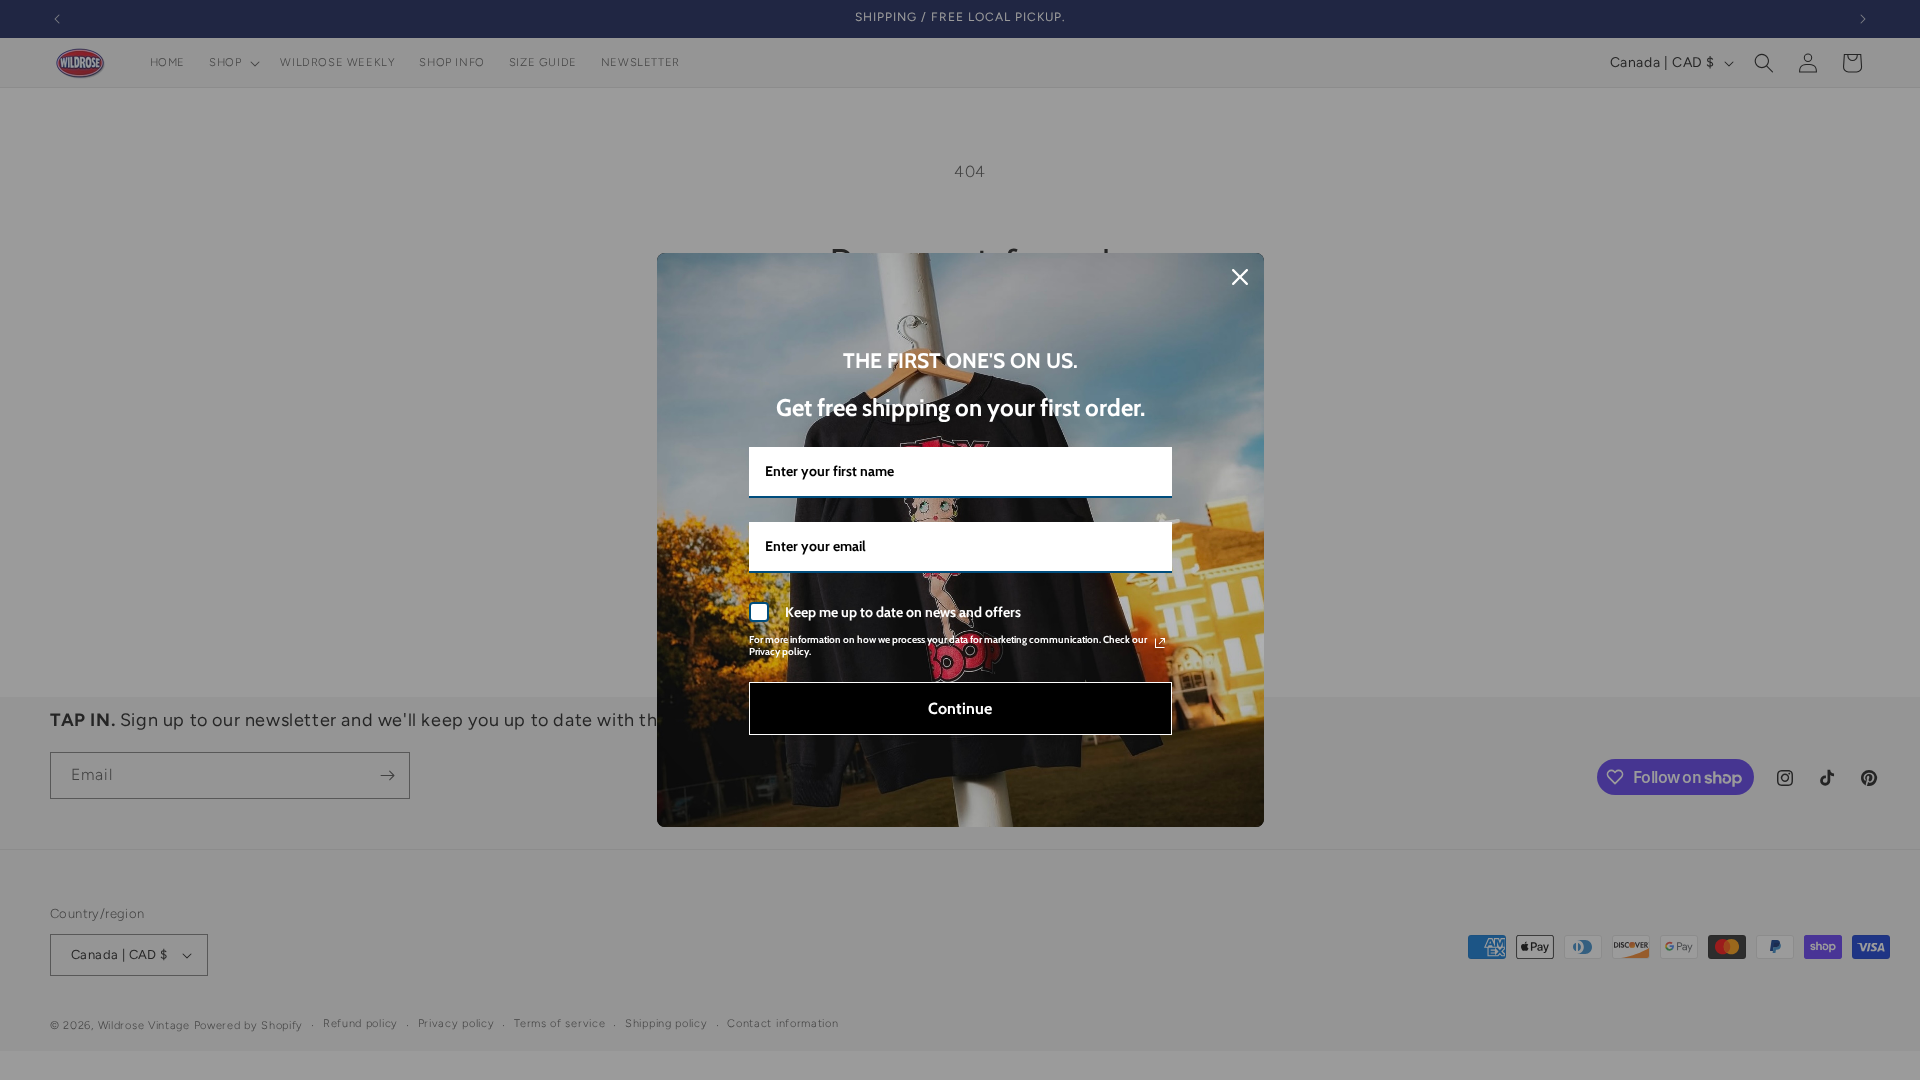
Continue (960, 708)
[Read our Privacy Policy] (1160, 643)
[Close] (1240, 277)
